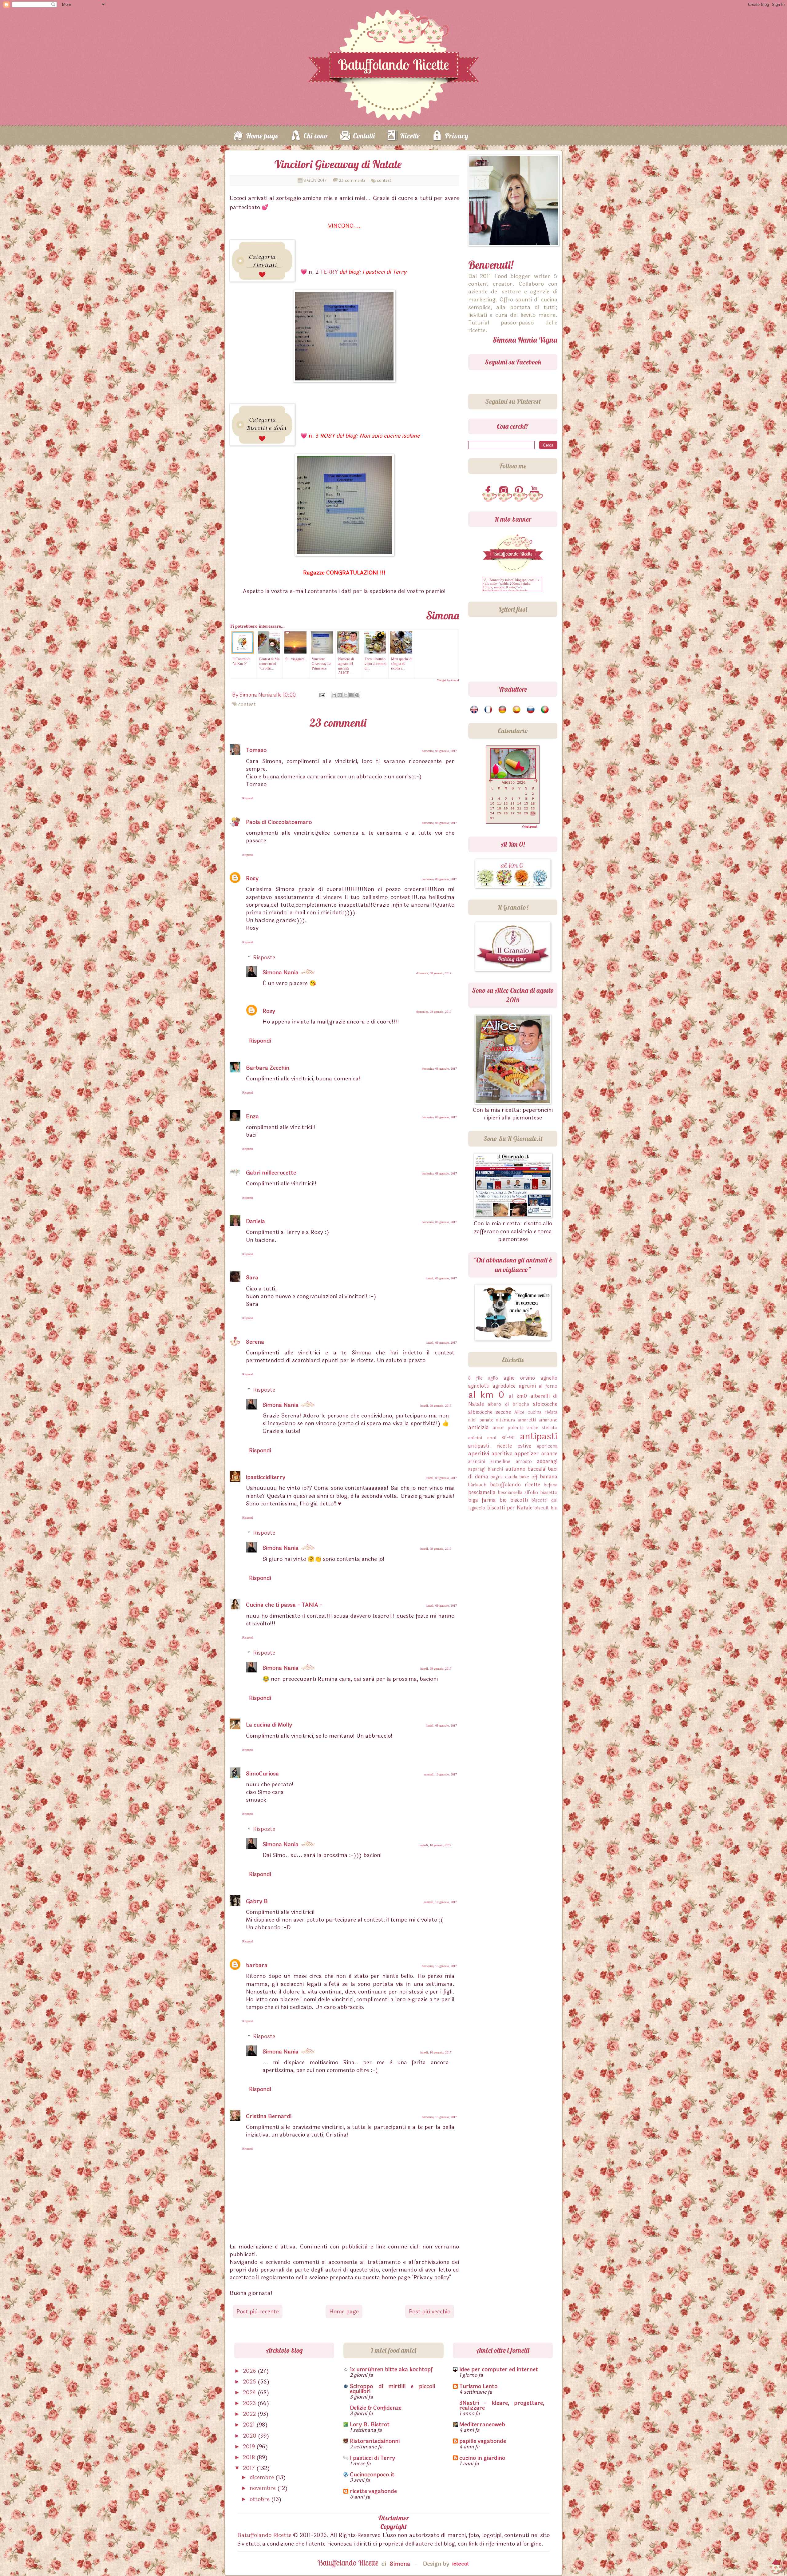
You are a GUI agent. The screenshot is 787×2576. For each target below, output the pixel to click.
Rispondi (248, 798)
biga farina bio (487, 1500)
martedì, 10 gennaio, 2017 (441, 1774)
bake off (528, 1477)
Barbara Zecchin (268, 1068)
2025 (250, 2382)
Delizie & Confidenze (376, 2408)
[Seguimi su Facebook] (489, 491)
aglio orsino (519, 1378)
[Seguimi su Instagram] (505, 491)
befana (551, 1485)
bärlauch (477, 1485)
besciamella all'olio (518, 1493)
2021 (250, 2425)
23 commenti (352, 180)
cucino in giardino (482, 2458)
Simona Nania (281, 972)
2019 (250, 2447)
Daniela (255, 1221)
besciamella (482, 1492)
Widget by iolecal (448, 680)
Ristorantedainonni (375, 2441)
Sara (252, 1278)
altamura (506, 1420)
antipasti (539, 1436)
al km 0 (486, 1395)
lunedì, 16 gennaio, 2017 (436, 2052)
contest (384, 180)
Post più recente (258, 2312)
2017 (250, 2468)
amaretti (527, 1420)
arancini (477, 1462)
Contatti (364, 136)
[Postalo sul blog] (340, 695)
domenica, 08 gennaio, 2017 (439, 751)
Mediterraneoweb (482, 2424)
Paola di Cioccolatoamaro (279, 822)
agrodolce (504, 1386)
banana (549, 1477)
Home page (262, 136)
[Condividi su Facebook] (351, 695)
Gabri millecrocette (271, 1173)
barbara (257, 1965)
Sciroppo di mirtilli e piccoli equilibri (392, 2389)
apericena (547, 1446)
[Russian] (531, 710)
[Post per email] (322, 695)
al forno (548, 1386)
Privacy (457, 136)
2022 (250, 2414)
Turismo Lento (478, 2386)
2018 (250, 2457)
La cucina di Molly (269, 1725)
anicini (475, 1438)
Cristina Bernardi (269, 2116)
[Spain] (517, 710)
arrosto (524, 1462)
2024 (250, 2392)
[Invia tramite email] (334, 695)
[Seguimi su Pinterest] (520, 491)
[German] (503, 710)
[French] (489, 710)
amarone (548, 1420)
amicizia (479, 1427)
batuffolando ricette (515, 1485)
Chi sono (316, 136)
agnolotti (479, 1386)
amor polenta (508, 1428)
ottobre (260, 2499)
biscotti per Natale (510, 1508)
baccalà (536, 1469)
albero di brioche (508, 1404)
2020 (250, 2436)
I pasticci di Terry (372, 2458)
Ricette (410, 136)
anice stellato (542, 1428)
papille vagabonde (483, 2441)
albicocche (545, 1404)
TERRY (329, 272)
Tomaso (256, 750)
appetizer (527, 1453)
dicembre (263, 2477)
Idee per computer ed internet (499, 2369)
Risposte (264, 957)
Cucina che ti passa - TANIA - (284, 1605)
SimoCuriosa (262, 1774)
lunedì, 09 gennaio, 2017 (441, 1278)
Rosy (252, 878)
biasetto (549, 1493)
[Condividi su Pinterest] (357, 695)
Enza (252, 1116)
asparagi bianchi (486, 1469)
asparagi (547, 1461)
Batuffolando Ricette (264, 2535)
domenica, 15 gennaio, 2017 (439, 1966)
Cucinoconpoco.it (372, 2475)
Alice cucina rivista (536, 1412)
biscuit (542, 1508)
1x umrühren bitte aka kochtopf (391, 2369)
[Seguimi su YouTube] (536, 491)
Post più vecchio (430, 2312)
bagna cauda (504, 1477)
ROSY (327, 436)
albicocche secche (490, 1412)
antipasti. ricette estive (500, 1446)
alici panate (481, 1420)
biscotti (519, 1500)
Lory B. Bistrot (370, 2424)
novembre (263, 2488)
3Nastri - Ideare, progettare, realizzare (502, 2405)
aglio (493, 1378)
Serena (255, 1342)
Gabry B (257, 1901)
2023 (250, 2403)
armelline (500, 1462)
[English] (475, 710)
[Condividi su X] (346, 695)
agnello (549, 1378)
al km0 (518, 1396)
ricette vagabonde (373, 2491)
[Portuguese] (545, 710)
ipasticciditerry (266, 1477)
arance (549, 1454)
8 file (475, 1378)
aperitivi (479, 1453)
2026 (250, 2371)
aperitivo (502, 1454)
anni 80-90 (501, 1438)
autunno (515, 1469)
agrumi (527, 1386)
